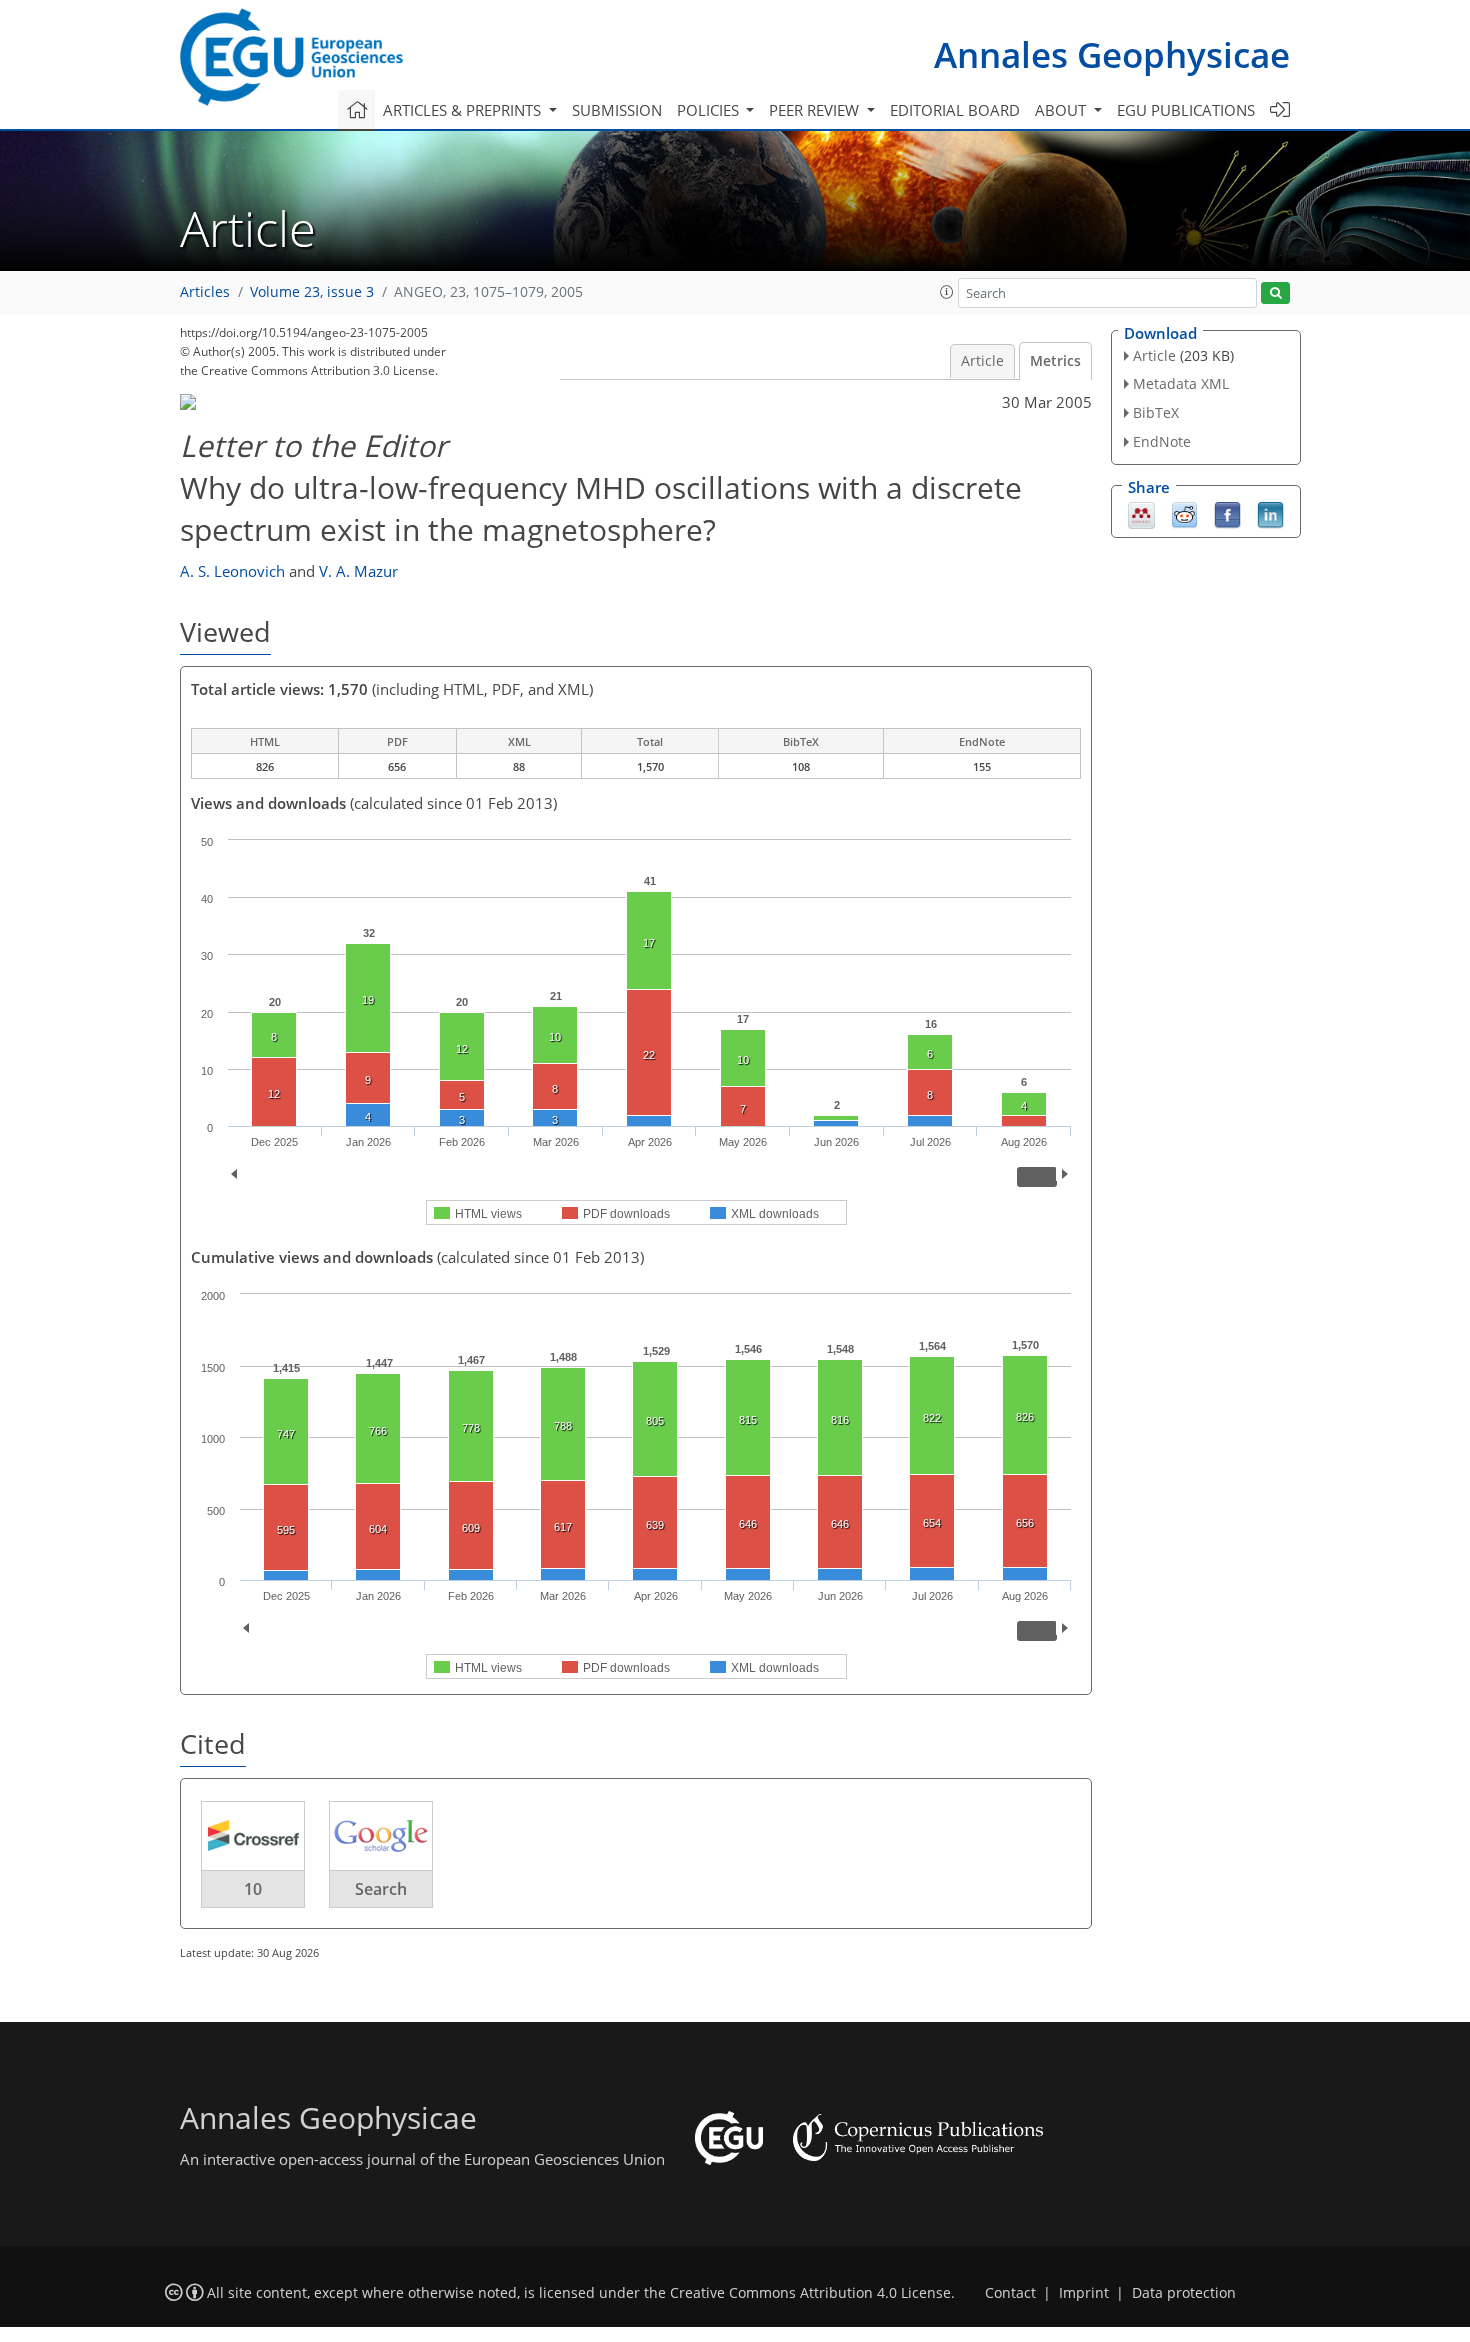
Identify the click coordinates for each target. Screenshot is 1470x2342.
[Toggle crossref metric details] (253, 1835)
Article (982, 361)
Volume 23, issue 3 (312, 292)
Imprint (1084, 2293)
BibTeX (1156, 412)
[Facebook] (1227, 513)
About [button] (1062, 110)
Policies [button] (710, 110)
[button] (947, 292)
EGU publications (1186, 110)
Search (381, 1889)
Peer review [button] (816, 110)
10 (253, 1889)
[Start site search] (1275, 293)
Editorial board (955, 110)
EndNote (1162, 441)
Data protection (1184, 2293)
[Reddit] (1184, 513)
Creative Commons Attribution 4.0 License (810, 2293)
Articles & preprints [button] (464, 110)
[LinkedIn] (1270, 513)
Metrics (1055, 361)
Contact (1010, 2293)
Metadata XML (1181, 383)
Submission (617, 110)
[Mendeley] (1141, 513)
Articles (205, 292)
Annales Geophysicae (1112, 54)
